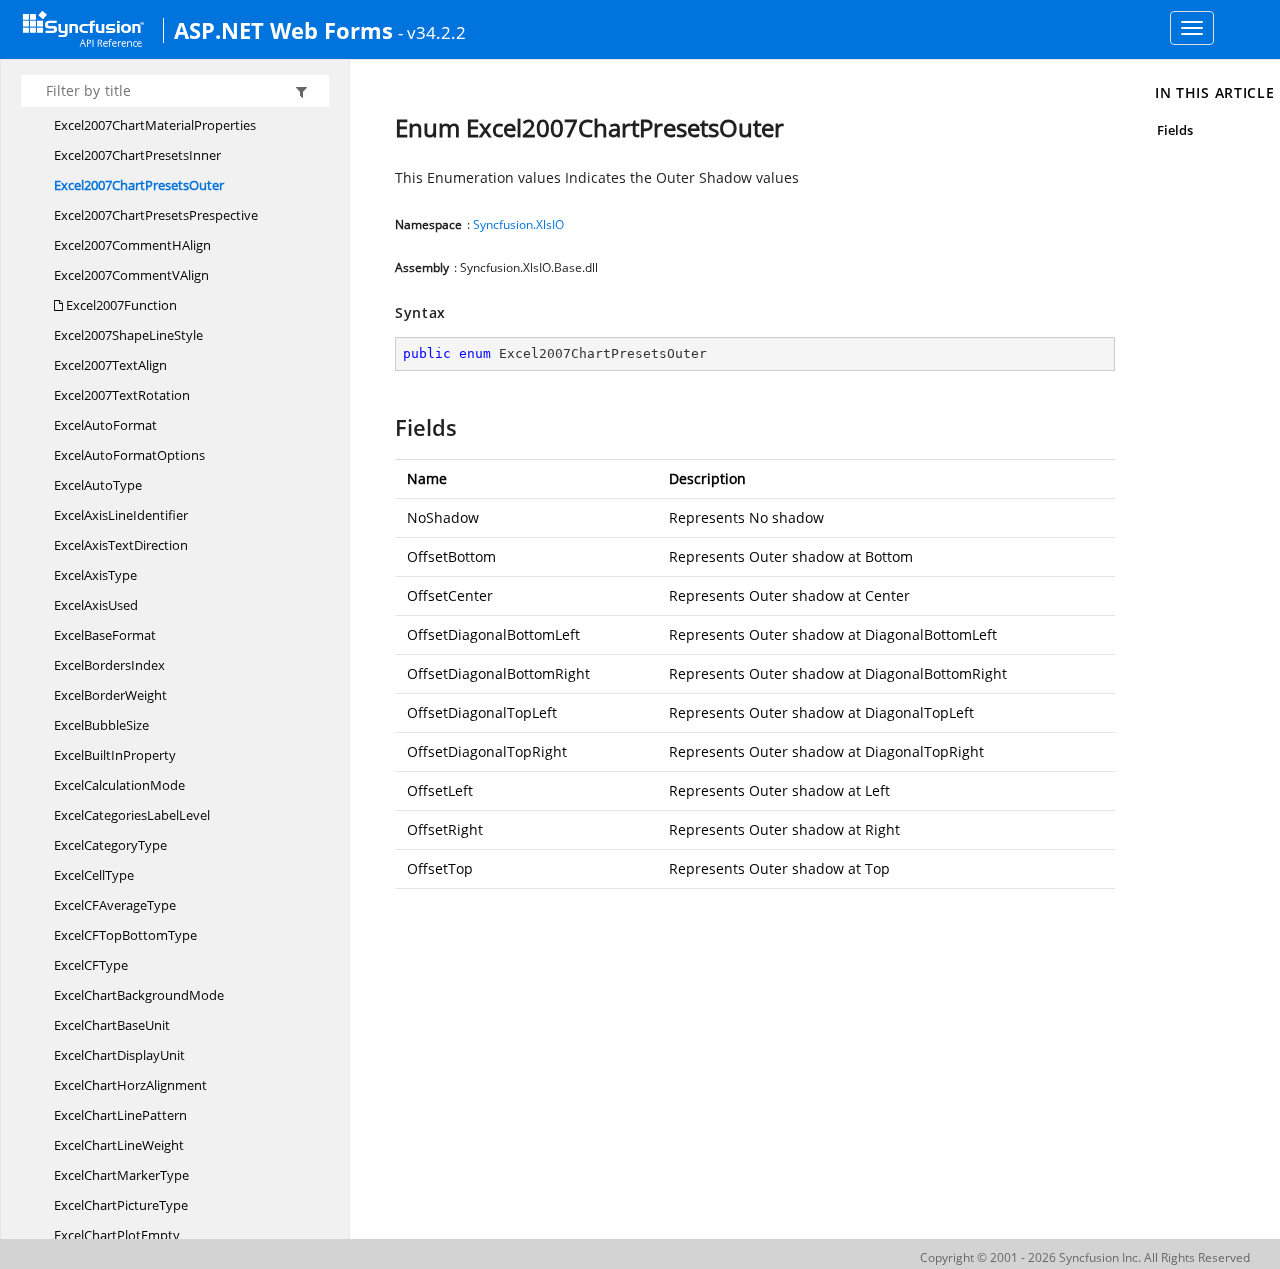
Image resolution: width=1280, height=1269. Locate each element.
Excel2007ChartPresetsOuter (139, 185)
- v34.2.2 (432, 32)
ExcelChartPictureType (121, 1205)
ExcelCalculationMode (119, 785)
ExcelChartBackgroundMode (139, 995)
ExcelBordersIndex (109, 665)
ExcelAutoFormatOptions (129, 455)
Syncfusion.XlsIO (518, 224)
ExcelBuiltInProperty (115, 755)
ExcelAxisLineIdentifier (121, 515)
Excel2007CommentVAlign (131, 275)
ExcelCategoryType (110, 845)
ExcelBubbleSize (101, 725)
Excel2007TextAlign (110, 365)
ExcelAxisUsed (96, 605)
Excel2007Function (120, 305)
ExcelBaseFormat (105, 635)
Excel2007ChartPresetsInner (137, 155)
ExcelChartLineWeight (119, 1145)
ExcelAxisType (95, 575)
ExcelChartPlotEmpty (117, 1235)
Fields (1175, 130)
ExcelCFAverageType (115, 905)
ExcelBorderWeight (110, 695)
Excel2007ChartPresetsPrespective (156, 215)
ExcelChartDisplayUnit (119, 1055)
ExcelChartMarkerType (121, 1175)
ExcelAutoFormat (105, 425)
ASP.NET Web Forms (283, 30)
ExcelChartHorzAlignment (130, 1085)
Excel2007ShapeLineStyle (128, 335)
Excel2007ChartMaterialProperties (155, 125)
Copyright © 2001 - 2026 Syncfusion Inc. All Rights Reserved (1085, 1257)
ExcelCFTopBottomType (125, 935)
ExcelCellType (94, 875)
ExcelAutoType (98, 485)
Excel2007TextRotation (122, 395)
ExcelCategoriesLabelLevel (132, 815)
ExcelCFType (91, 965)
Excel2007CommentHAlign (132, 245)
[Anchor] (385, 427)
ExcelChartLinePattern (120, 1115)
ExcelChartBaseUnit (112, 1025)
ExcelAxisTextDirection (121, 545)
